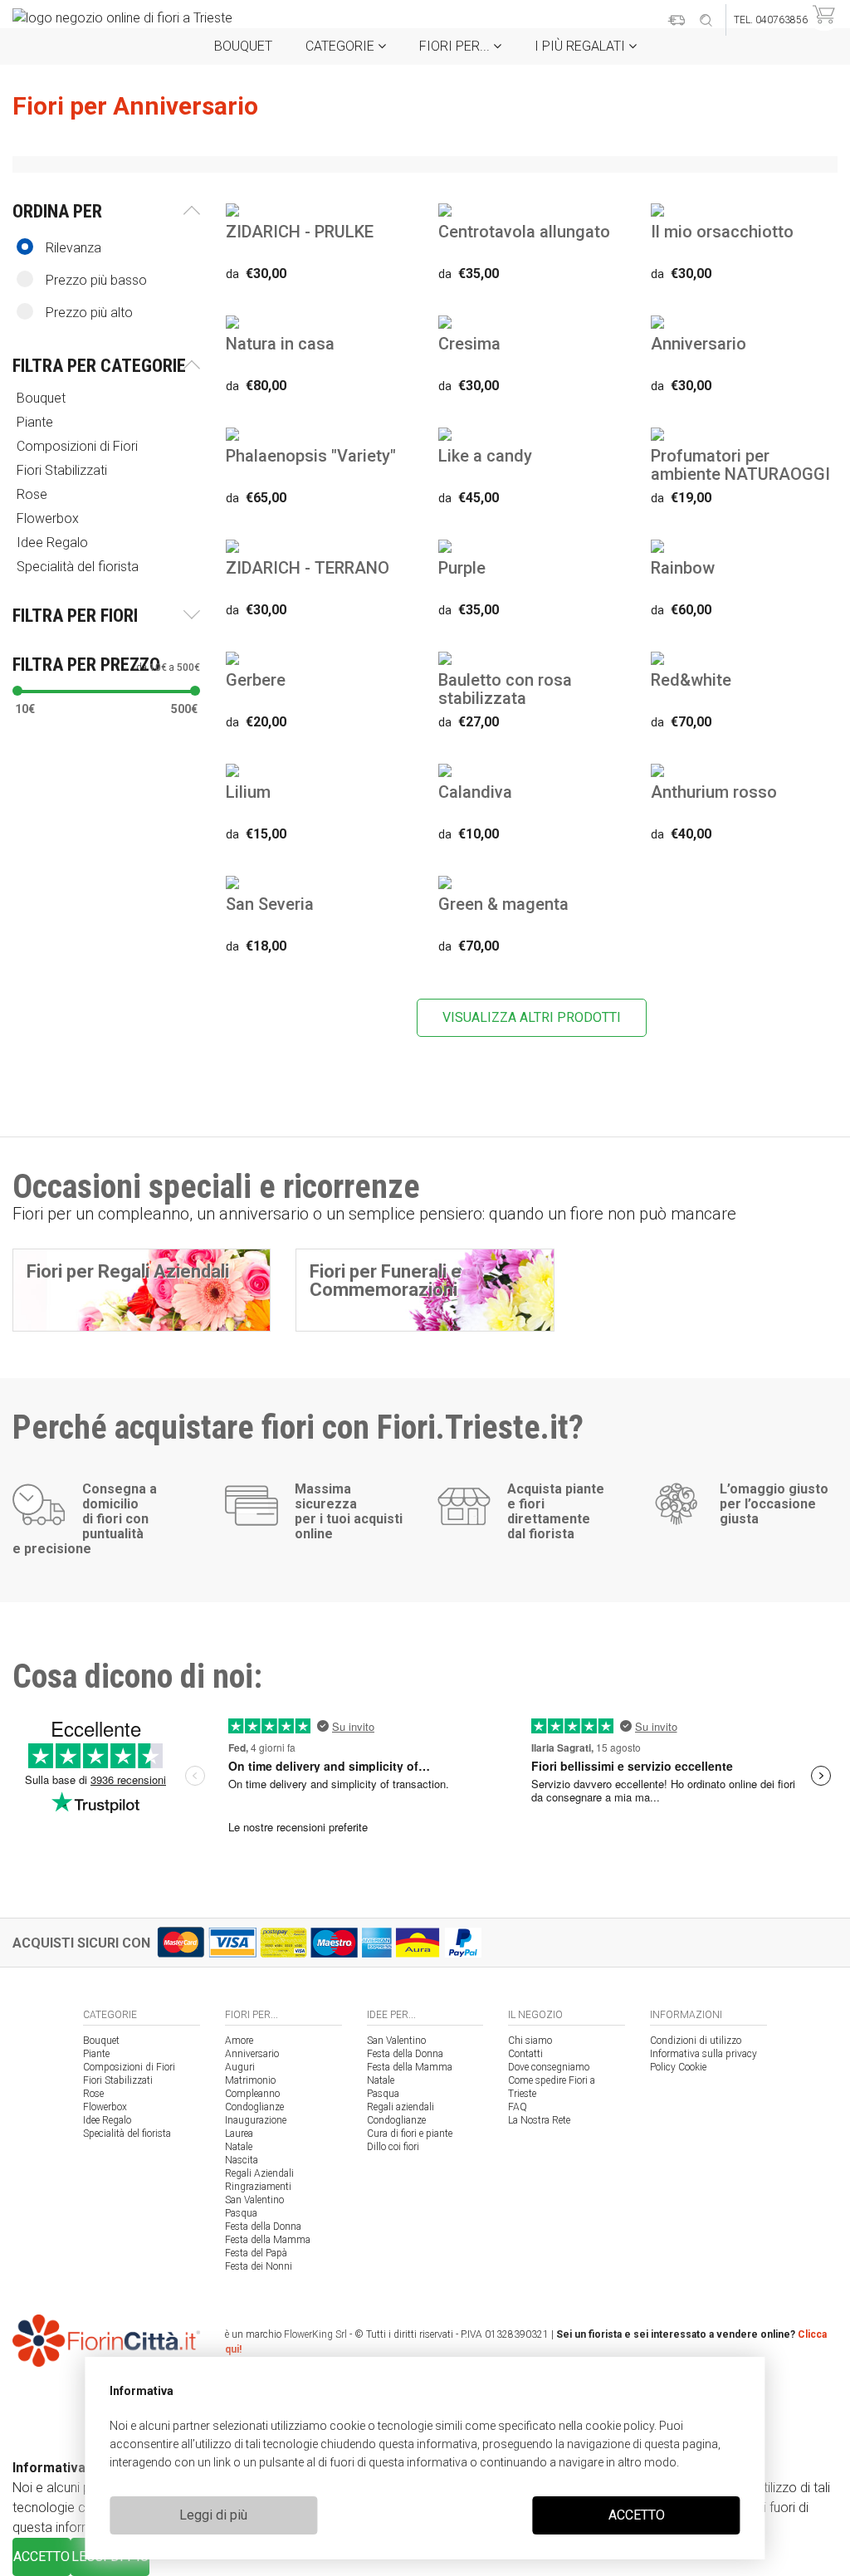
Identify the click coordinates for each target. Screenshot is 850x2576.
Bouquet (243, 46)
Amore (239, 2041)
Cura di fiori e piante (410, 2134)
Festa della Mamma (268, 2240)
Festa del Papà (256, 2253)
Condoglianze (254, 2107)
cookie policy (620, 2426)
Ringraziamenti (258, 2187)
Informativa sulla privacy (703, 2054)
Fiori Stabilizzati (118, 2080)
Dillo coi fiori (393, 2147)
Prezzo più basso (96, 280)
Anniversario (252, 2054)
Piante (96, 2054)
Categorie (342, 46)
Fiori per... (456, 46)
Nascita (242, 2160)
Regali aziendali (401, 2107)
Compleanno (252, 2094)
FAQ (518, 2107)
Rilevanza (73, 248)
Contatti (525, 2054)
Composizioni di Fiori (129, 2067)
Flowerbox (105, 2107)
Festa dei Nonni (259, 2266)
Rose (93, 2094)
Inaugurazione (256, 2120)
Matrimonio (250, 2080)
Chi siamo (530, 2041)
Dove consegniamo (549, 2067)
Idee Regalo (107, 2120)
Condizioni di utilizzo (696, 2041)
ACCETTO (637, 2515)
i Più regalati (581, 46)
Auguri (240, 2067)
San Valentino (254, 2200)
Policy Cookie (678, 2067)
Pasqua (241, 2213)
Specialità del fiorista (127, 2134)
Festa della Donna (263, 2227)
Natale (239, 2147)
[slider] (17, 691)
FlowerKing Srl (315, 2334)
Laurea (239, 2134)
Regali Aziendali (259, 2173)
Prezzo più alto (89, 313)
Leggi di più (213, 2515)
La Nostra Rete (539, 2120)
